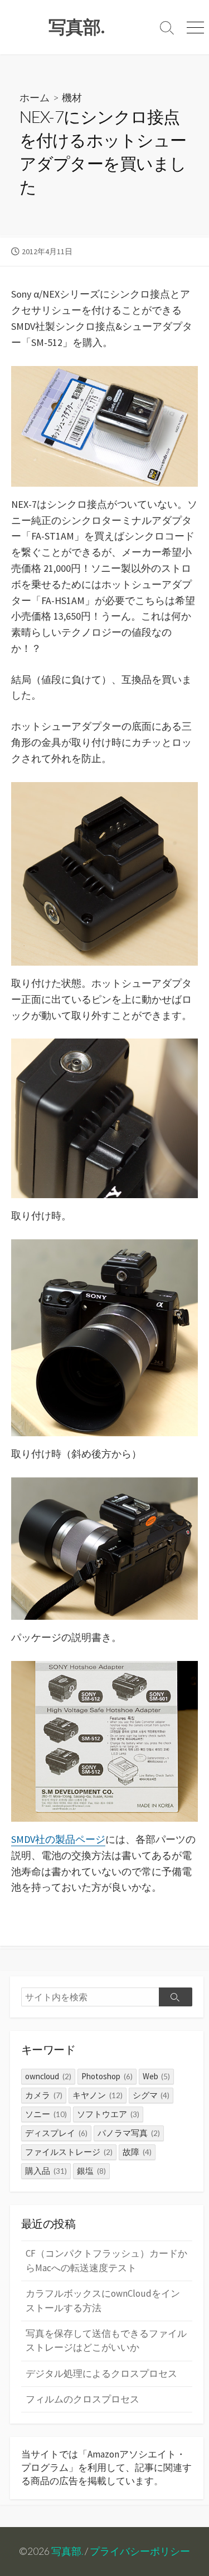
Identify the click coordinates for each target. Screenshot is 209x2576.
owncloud (48, 2076)
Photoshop (107, 2076)
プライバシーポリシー (140, 2551)
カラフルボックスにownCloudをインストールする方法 (103, 2300)
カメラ (44, 2095)
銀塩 (91, 2171)
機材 (72, 97)
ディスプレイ (56, 2133)
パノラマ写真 (129, 2133)
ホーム (35, 97)
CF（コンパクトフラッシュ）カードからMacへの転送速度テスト (106, 2260)
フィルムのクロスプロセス (82, 2399)
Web (157, 2076)
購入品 (46, 2171)
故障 (137, 2152)
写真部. (67, 2551)
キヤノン (98, 2095)
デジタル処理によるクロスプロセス (101, 2374)
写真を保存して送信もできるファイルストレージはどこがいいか (106, 2340)
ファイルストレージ (69, 2152)
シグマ (151, 2095)
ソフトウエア (108, 2114)
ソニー (46, 2114)
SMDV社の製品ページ (58, 1839)
